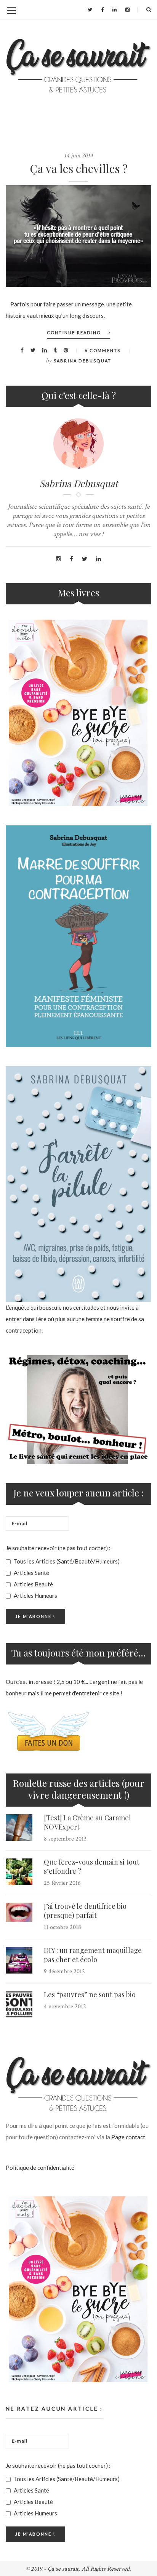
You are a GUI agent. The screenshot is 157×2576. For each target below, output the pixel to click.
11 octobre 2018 (62, 1927)
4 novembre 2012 (65, 2006)
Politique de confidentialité (40, 2167)
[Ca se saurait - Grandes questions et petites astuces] (78, 66)
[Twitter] (90, 10)
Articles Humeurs (35, 1596)
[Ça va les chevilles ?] (78, 236)
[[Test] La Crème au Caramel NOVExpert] (19, 1828)
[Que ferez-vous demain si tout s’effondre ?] (19, 1872)
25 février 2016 (62, 1883)
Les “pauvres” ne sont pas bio (90, 1994)
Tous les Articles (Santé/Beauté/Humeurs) (66, 1561)
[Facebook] (102, 10)
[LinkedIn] (115, 10)
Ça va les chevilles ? (79, 168)
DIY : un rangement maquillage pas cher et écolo (93, 1955)
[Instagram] (127, 10)
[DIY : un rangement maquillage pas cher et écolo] (19, 1960)
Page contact (128, 2137)
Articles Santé (31, 1573)
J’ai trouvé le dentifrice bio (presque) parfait (85, 1911)
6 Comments (103, 350)
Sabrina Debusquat (83, 361)
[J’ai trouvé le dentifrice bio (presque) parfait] (19, 1912)
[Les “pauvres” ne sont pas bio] (19, 2004)
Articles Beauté (33, 1584)
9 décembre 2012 (64, 1971)
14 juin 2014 (78, 156)
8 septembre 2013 (65, 1839)
